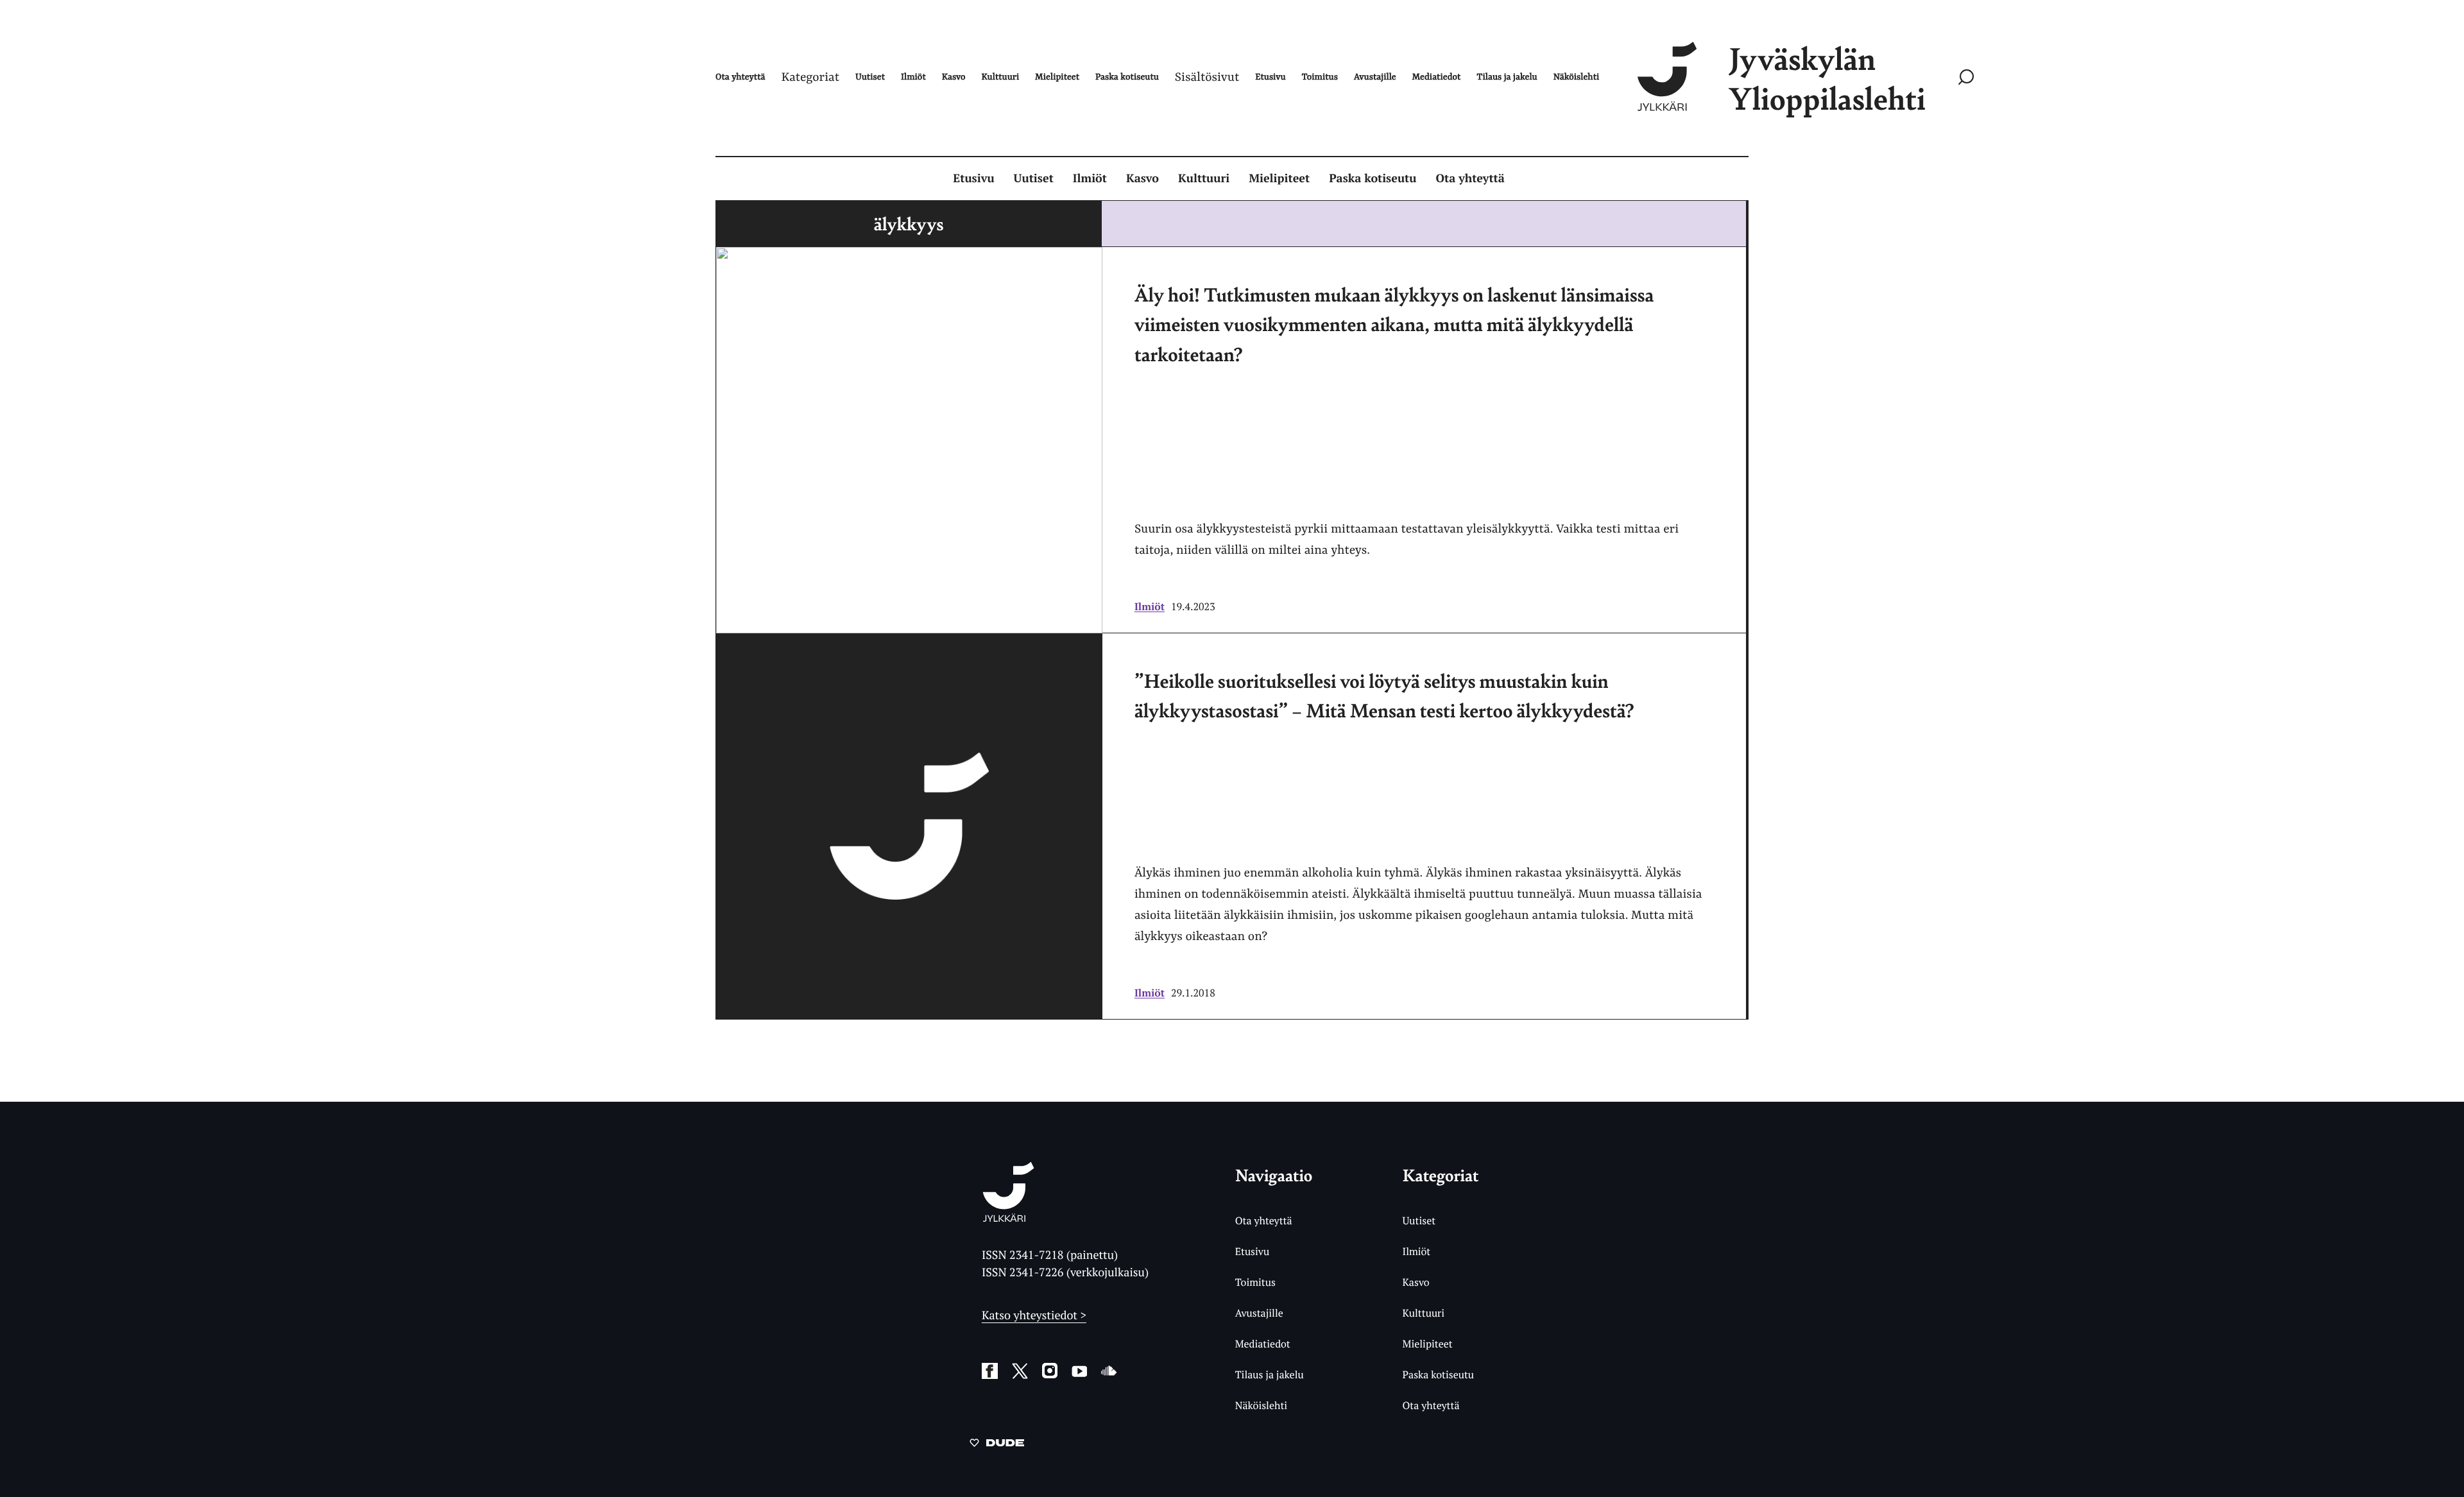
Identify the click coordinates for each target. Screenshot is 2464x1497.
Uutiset (1034, 178)
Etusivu (973, 178)
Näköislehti (1261, 1405)
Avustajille (1259, 1313)
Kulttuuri (1204, 178)
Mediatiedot (1263, 1344)
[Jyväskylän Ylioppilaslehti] (1008, 1217)
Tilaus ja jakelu (1270, 1374)
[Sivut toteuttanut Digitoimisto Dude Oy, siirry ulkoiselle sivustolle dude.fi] (997, 1445)
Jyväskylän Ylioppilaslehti (1827, 78)
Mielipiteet (1279, 178)
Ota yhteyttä (1470, 178)
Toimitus (1255, 1282)
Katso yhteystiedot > (1034, 1315)
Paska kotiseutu (1373, 178)
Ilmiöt (1090, 178)
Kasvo (1142, 178)
